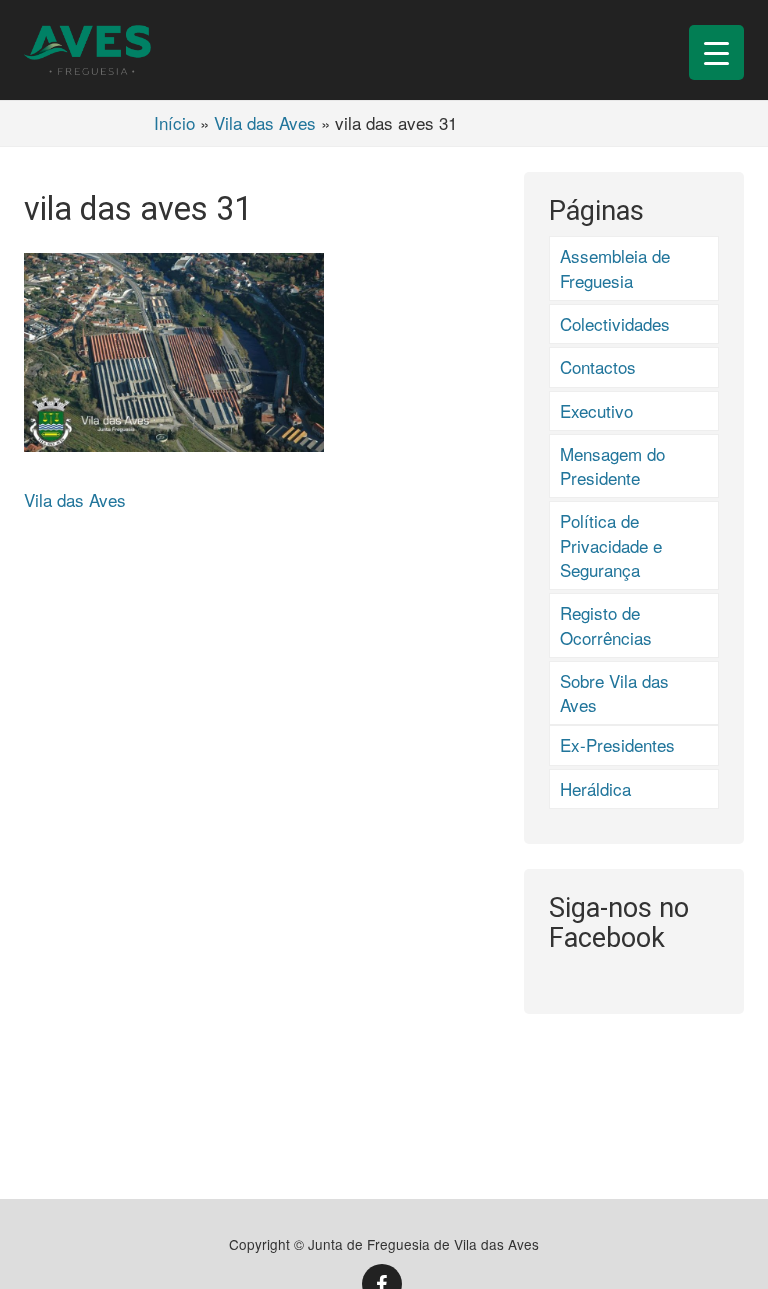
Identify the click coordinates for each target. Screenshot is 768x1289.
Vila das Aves (265, 122)
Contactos (598, 366)
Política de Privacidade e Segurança (611, 545)
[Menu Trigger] (716, 52)
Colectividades (615, 323)
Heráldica (595, 788)
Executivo (596, 410)
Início (174, 122)
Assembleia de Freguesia (615, 267)
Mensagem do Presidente (612, 465)
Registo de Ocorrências (606, 624)
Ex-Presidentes (617, 744)
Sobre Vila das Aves (614, 692)
